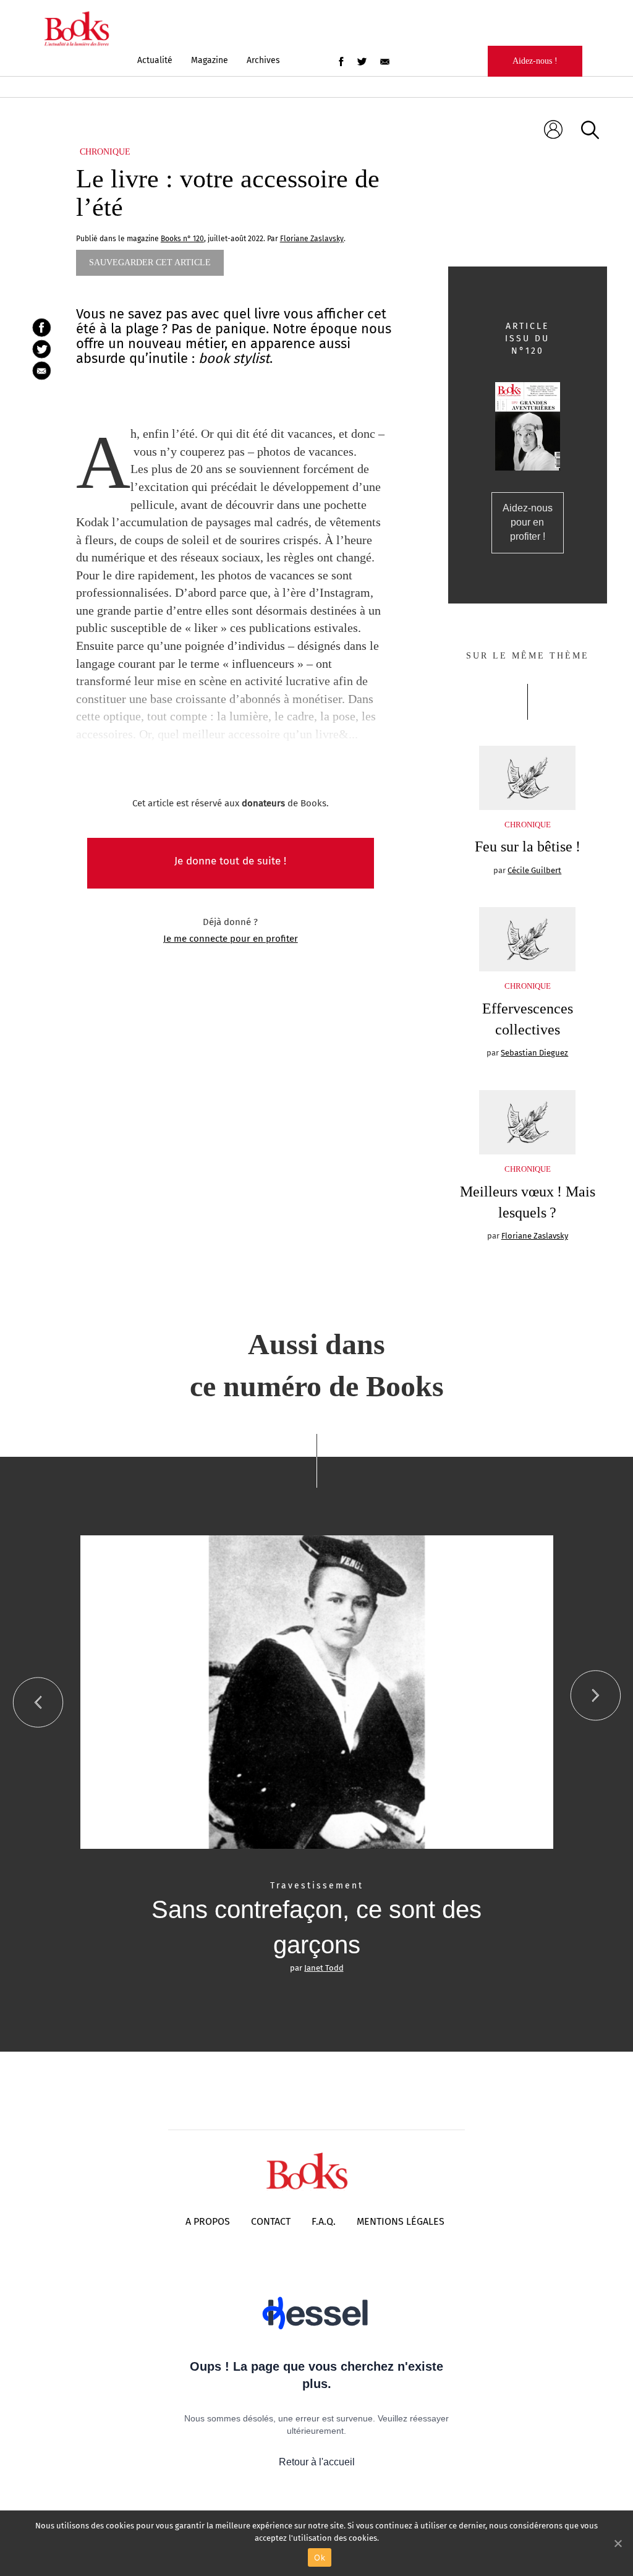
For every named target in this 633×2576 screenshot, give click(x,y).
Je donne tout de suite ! (230, 861)
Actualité (155, 60)
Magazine (210, 60)
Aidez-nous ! (535, 61)
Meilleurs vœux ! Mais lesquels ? (528, 1202)
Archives (263, 60)
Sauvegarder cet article (150, 262)
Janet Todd (324, 1968)
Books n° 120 (182, 239)
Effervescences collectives (528, 1019)
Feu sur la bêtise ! (528, 847)
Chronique (105, 152)
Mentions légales (401, 2221)
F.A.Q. (324, 2221)
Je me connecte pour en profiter (231, 939)
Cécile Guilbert (534, 870)
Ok (320, 2557)
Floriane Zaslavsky (535, 1236)
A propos (208, 2221)
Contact (271, 2221)
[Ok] (618, 2543)
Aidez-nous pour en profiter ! (528, 522)
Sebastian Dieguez (534, 1053)
